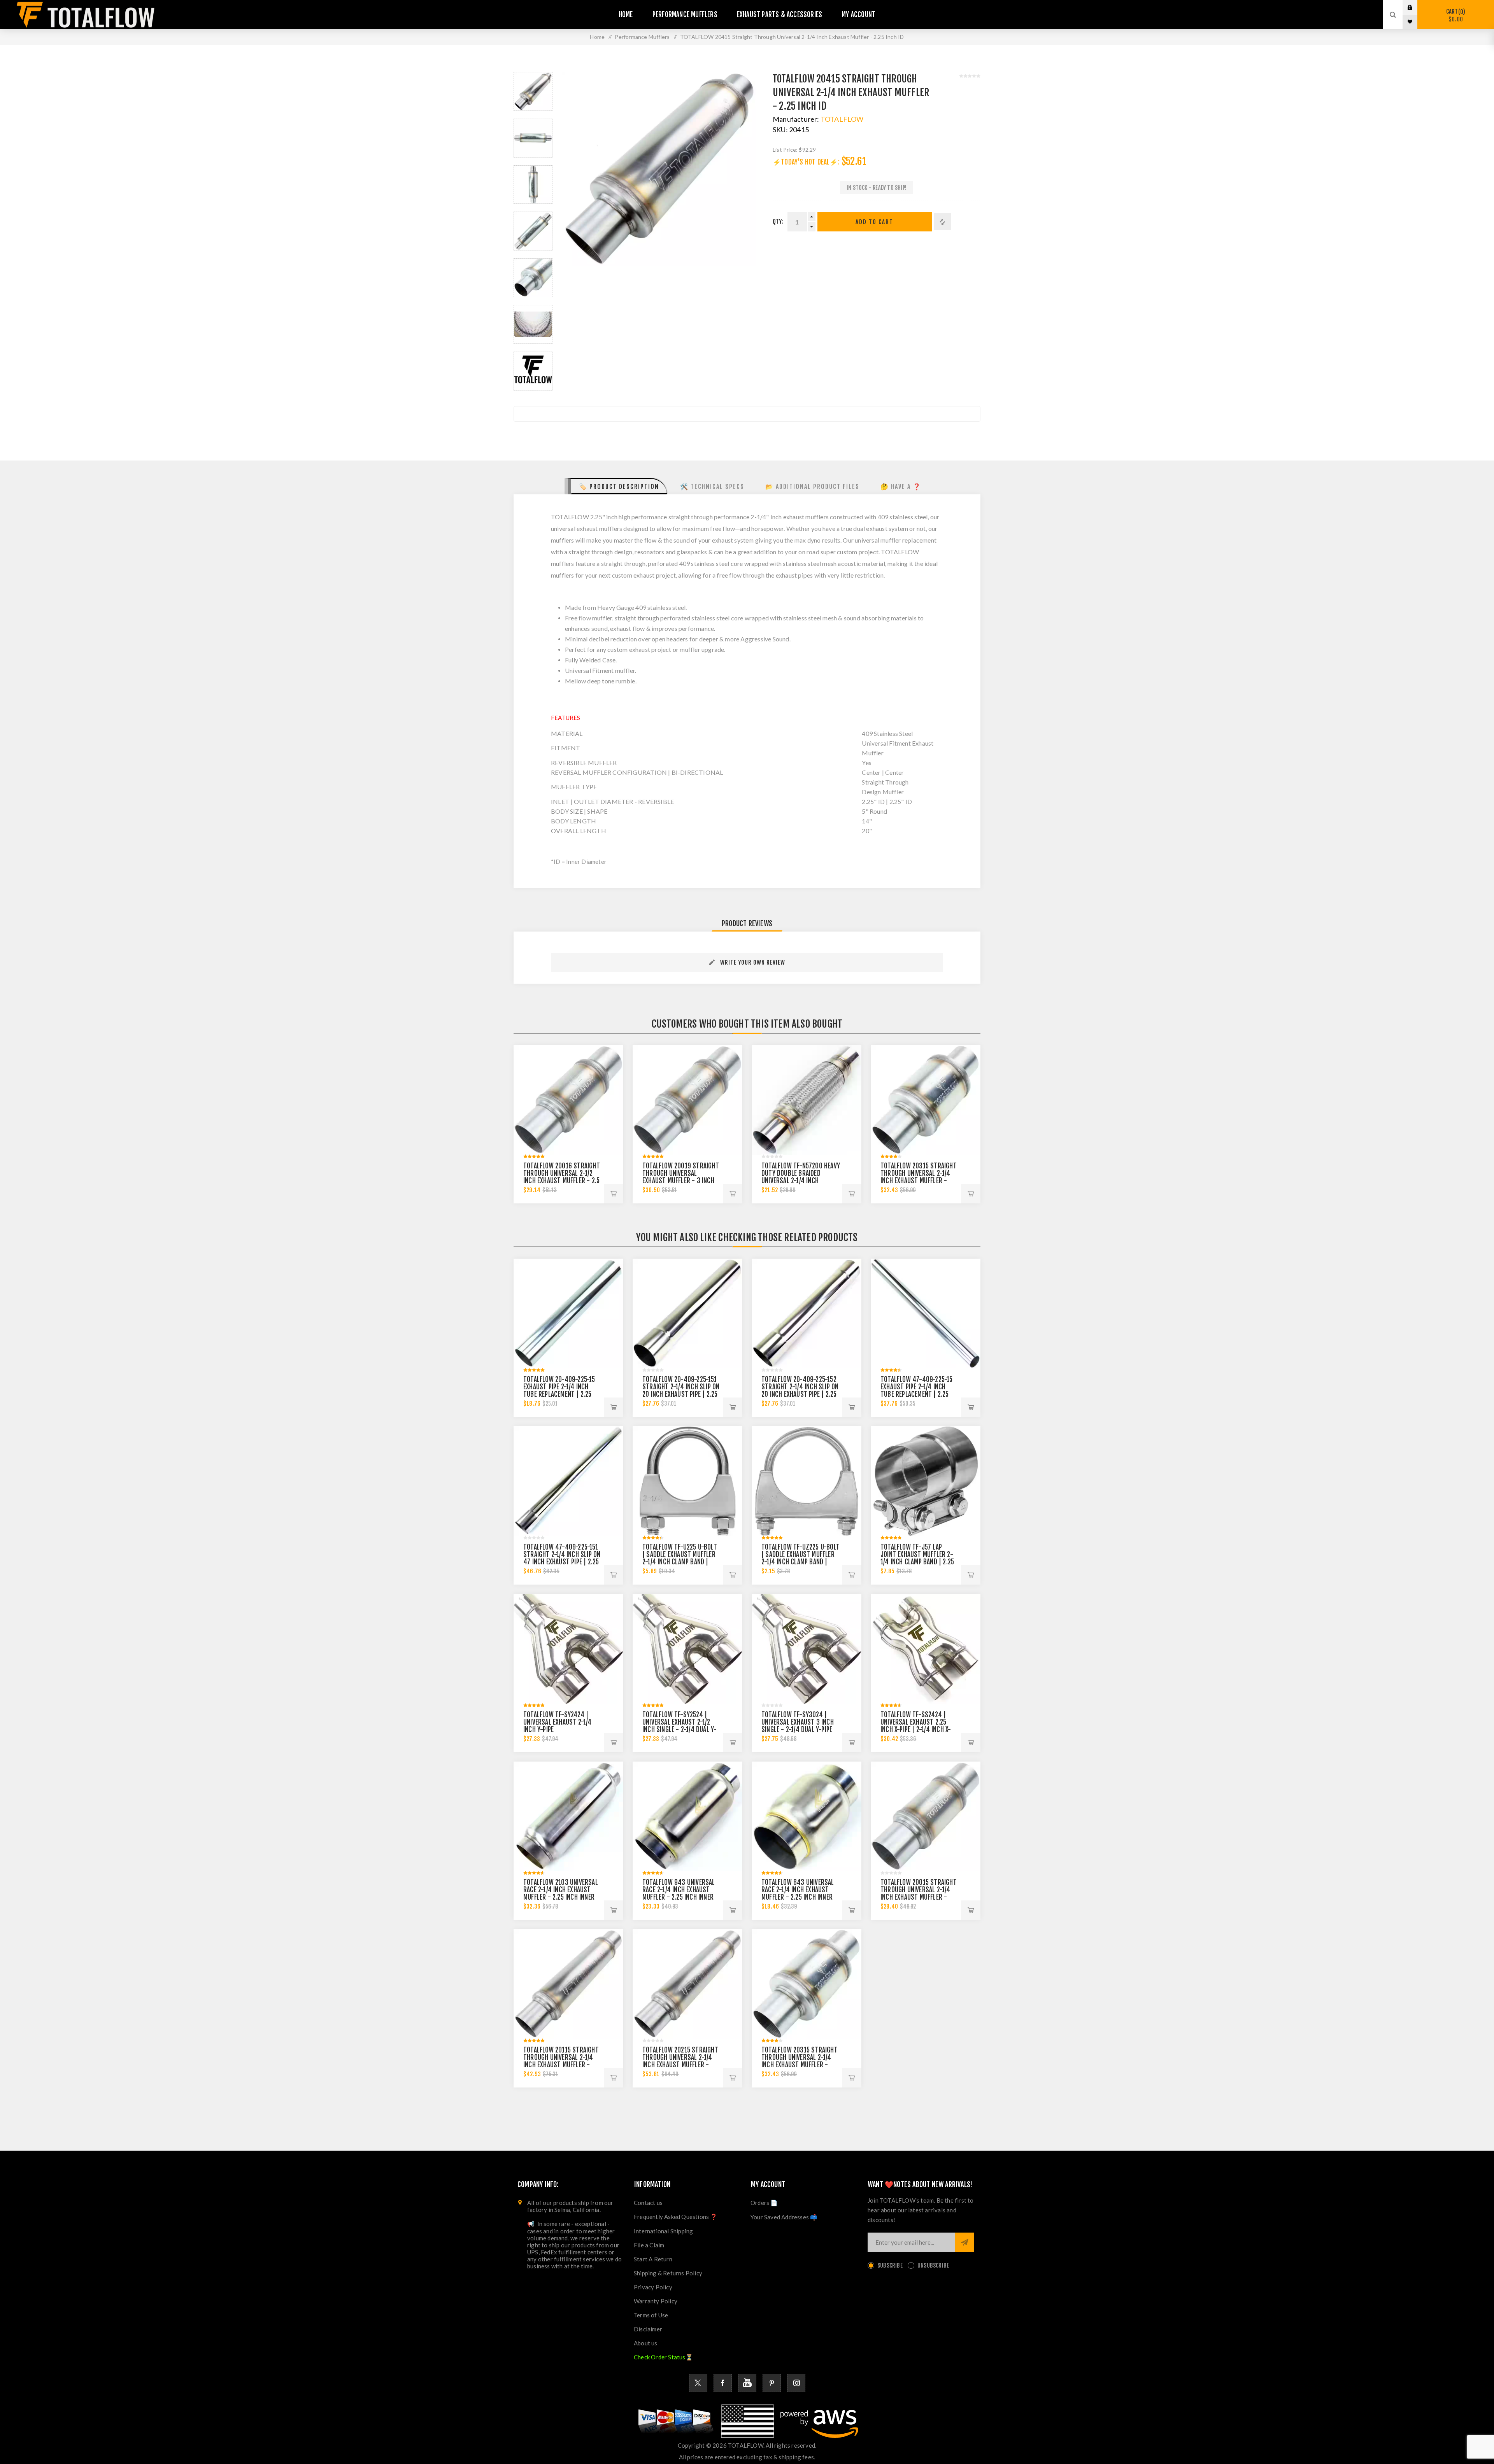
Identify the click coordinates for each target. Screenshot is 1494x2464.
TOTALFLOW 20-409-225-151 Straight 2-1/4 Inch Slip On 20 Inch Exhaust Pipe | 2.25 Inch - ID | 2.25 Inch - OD (681, 1390)
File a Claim (649, 2245)
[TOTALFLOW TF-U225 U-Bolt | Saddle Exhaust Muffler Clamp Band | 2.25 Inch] (687, 1481)
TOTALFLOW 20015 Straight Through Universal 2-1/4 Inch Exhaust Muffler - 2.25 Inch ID (919, 1893)
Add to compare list (942, 222)
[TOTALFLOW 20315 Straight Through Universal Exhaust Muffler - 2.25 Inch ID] (926, 1100)
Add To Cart (874, 222)
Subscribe (890, 2265)
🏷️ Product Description (619, 487)
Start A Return (653, 2259)
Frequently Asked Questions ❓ (676, 2217)
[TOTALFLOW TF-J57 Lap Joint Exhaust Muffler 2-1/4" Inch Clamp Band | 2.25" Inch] (926, 1481)
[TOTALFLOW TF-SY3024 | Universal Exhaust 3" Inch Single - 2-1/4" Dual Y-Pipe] (807, 1649)
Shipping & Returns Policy (668, 2273)
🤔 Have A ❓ (901, 487)
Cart (1455, 15)
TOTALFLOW (842, 119)
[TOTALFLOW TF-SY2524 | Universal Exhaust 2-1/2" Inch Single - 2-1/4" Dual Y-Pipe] (687, 1649)
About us (646, 2343)
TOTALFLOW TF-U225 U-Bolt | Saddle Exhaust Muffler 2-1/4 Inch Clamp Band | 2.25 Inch (680, 1558)
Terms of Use (651, 2315)
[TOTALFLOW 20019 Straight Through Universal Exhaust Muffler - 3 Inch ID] (687, 1100)
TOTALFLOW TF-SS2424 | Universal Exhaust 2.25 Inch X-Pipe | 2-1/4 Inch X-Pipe (916, 1726)
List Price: (785, 150)
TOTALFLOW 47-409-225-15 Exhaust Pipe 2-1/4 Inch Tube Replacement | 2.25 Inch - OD (917, 1390)
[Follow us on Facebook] (723, 2383)
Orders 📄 (764, 2203)
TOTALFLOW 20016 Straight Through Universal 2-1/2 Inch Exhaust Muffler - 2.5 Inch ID (562, 1177)
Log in (1416, 7)
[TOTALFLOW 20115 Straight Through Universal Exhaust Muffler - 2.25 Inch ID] (568, 1984)
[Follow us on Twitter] (698, 2383)
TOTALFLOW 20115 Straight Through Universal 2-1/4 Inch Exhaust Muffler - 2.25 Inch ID (561, 2061)
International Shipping (663, 2231)
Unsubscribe (933, 2265)
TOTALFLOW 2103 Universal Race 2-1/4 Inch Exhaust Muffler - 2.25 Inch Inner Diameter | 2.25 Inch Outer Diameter (561, 1897)
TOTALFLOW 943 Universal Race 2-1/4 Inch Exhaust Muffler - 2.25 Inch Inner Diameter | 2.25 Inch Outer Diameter (680, 1897)
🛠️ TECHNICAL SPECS (712, 487)
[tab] (616, 486)
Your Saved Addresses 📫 (784, 2217)
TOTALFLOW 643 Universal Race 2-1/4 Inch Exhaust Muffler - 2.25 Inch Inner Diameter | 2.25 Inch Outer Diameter (799, 1897)
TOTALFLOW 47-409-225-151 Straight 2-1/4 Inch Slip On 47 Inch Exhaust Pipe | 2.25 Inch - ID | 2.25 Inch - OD (562, 1558)
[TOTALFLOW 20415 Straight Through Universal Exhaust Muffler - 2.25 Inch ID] (533, 91)
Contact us (648, 2203)
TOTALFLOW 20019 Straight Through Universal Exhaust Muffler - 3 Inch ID (681, 1177)
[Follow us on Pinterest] (772, 2383)
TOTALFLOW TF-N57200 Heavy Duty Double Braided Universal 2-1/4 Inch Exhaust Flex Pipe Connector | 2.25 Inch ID (801, 1181)
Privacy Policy (653, 2287)
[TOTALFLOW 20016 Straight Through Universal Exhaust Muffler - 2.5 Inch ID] (568, 1100)
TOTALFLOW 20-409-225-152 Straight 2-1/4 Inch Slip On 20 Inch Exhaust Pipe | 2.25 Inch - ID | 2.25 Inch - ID (800, 1390)
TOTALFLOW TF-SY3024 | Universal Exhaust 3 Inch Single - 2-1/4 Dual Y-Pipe (798, 1722)
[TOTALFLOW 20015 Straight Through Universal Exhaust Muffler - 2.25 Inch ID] (926, 1816)
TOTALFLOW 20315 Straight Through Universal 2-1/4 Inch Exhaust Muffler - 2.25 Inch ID (919, 1177)
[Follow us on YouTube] (747, 2383)
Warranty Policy (656, 2301)
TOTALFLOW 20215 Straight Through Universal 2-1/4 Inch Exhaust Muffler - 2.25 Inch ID (680, 2061)
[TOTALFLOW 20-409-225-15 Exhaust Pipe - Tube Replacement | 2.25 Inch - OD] (568, 1313)
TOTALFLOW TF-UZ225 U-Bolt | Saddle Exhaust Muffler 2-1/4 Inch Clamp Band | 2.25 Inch (800, 1558)
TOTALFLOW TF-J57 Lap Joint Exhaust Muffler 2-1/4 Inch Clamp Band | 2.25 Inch (917, 1558)
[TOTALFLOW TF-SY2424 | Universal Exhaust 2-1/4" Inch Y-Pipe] (568, 1649)
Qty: (778, 222)
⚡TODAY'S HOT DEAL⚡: (806, 162)
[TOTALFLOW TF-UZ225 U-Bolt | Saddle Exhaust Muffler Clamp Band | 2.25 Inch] (807, 1481)
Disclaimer (648, 2329)
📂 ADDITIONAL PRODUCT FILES (812, 487)
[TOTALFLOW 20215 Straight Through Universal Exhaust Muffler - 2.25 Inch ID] (687, 1984)
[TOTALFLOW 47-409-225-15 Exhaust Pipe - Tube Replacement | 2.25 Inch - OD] (926, 1313)
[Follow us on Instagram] (796, 2383)
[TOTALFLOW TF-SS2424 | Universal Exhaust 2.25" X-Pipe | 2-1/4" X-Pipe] (926, 1649)
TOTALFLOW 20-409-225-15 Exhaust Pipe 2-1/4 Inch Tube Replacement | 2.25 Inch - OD (559, 1390)
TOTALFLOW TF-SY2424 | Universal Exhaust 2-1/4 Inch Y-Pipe (558, 1722)
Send (964, 2242)
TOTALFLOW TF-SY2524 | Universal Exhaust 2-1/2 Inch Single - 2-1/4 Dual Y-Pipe (679, 1726)
